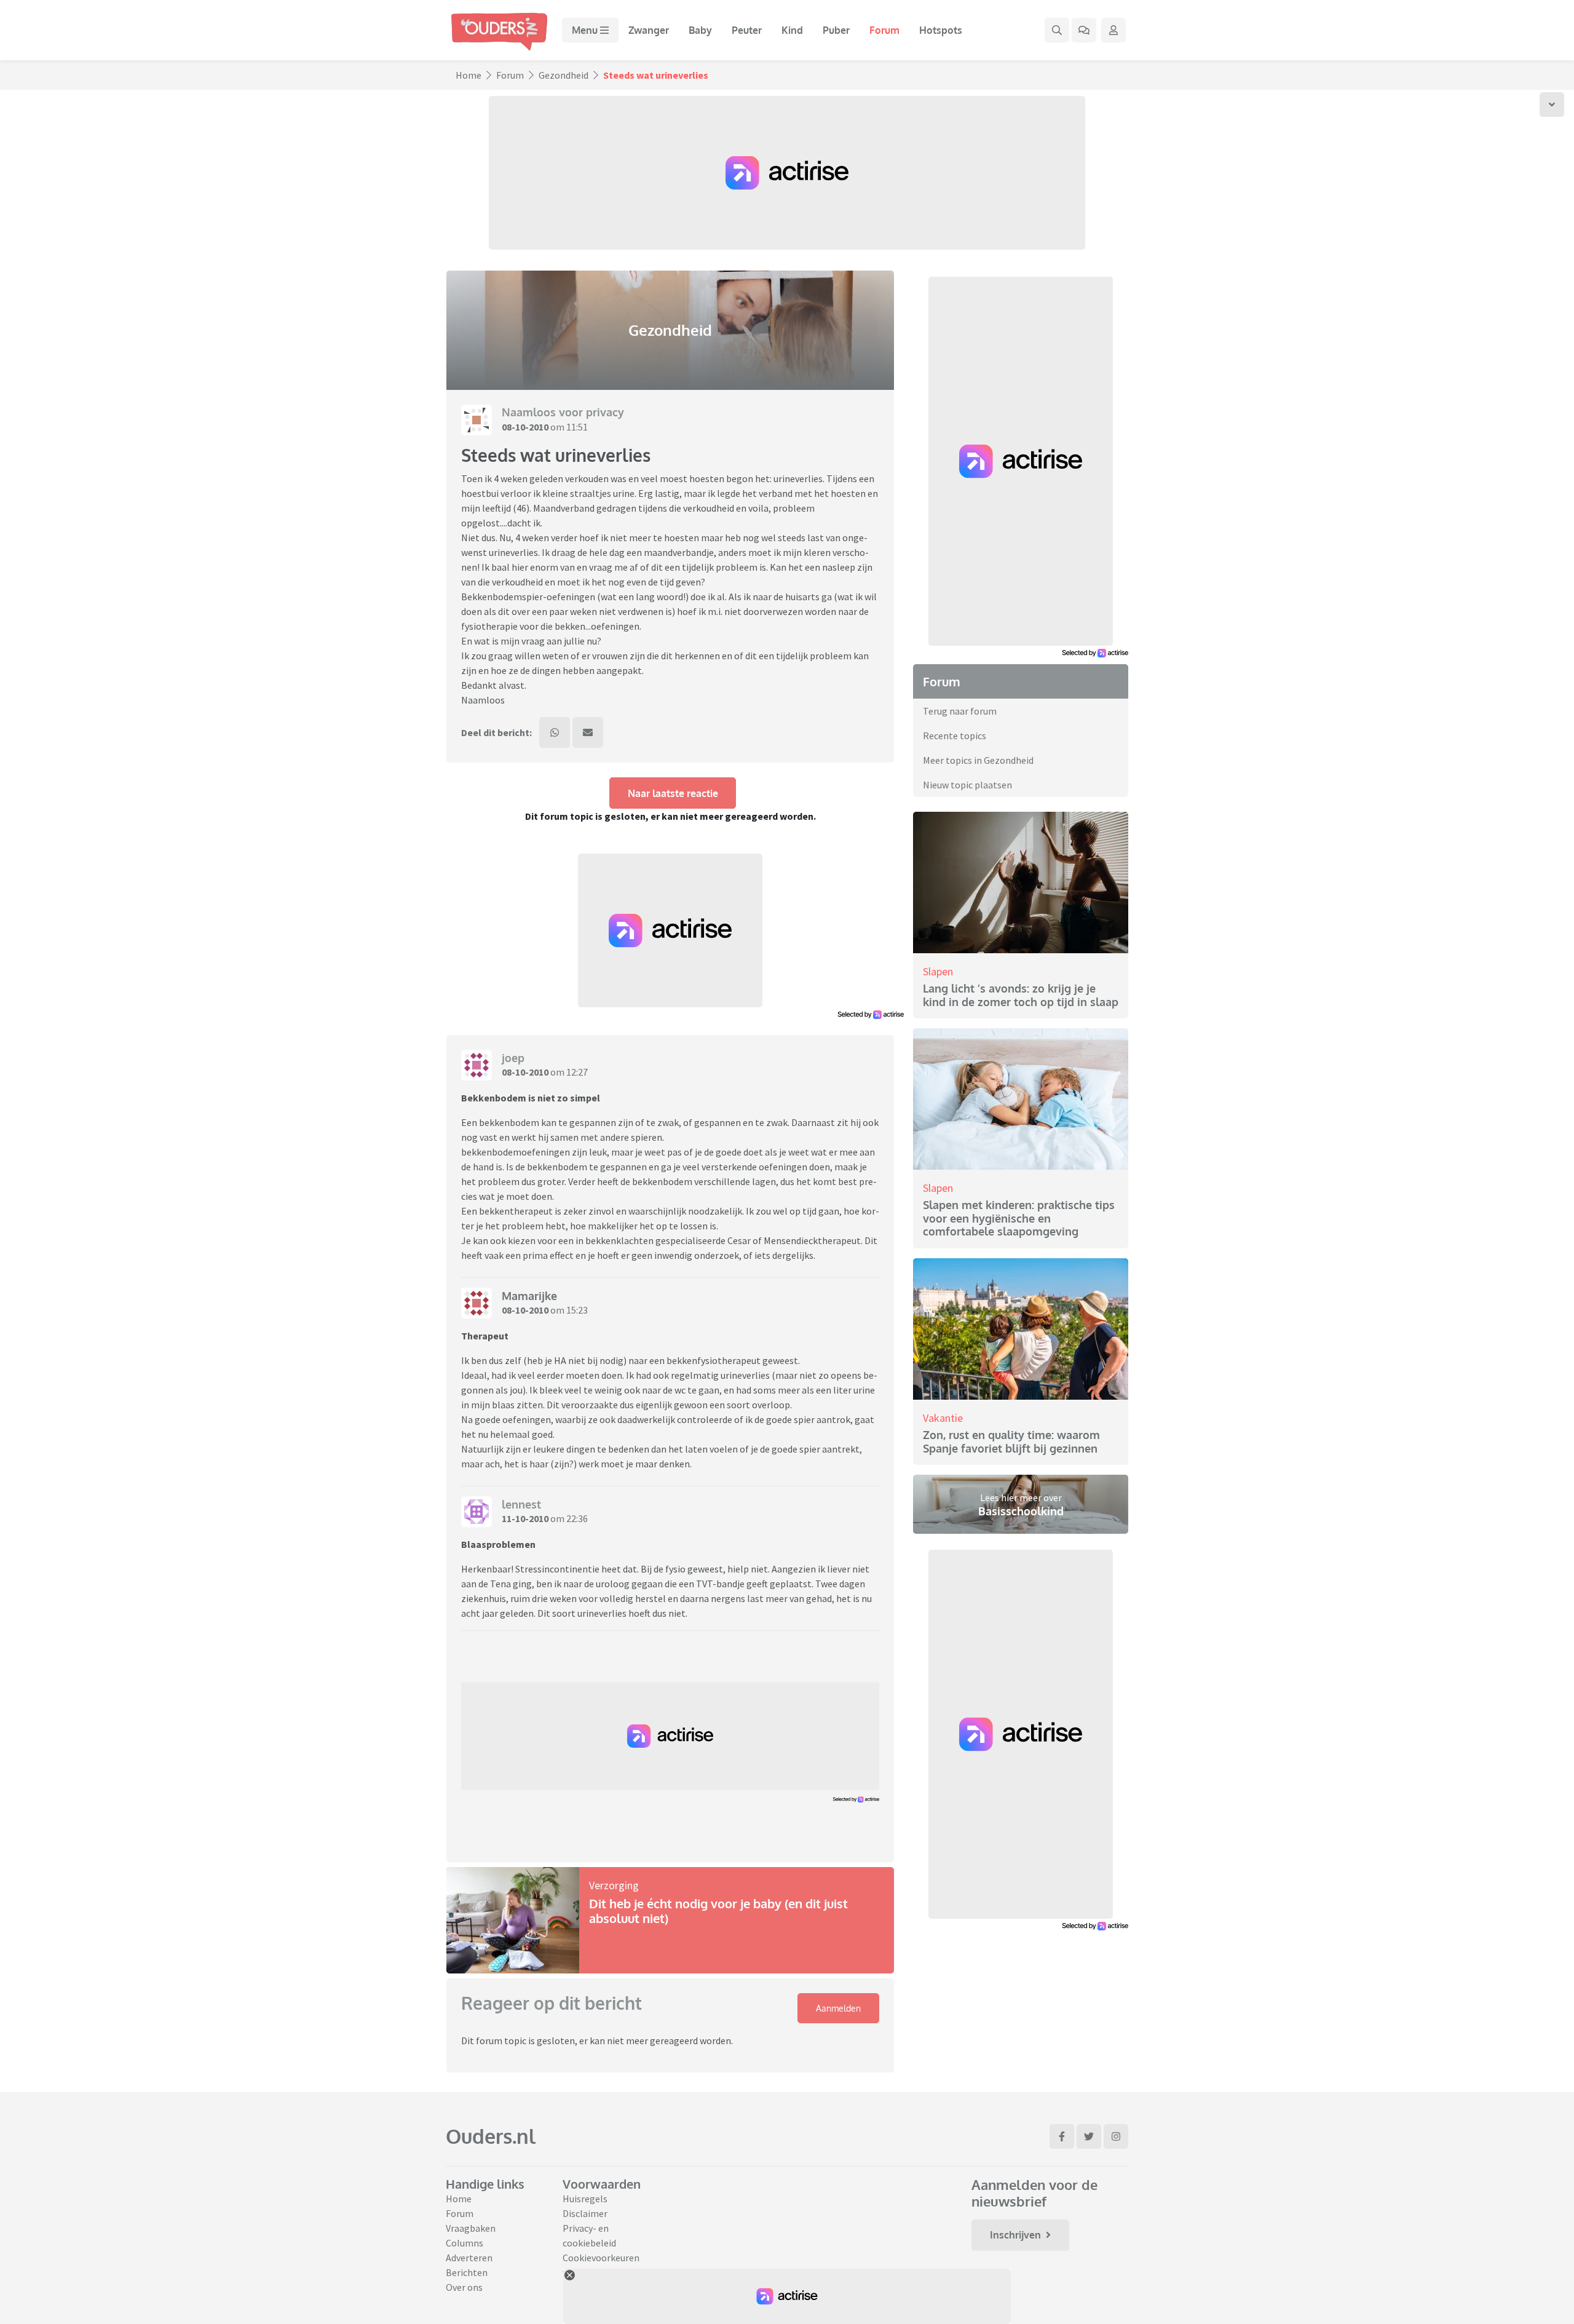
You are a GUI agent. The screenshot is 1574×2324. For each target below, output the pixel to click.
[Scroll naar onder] (1552, 105)
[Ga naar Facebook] (1062, 2136)
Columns (465, 2243)
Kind (792, 30)
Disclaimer (585, 2213)
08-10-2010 (525, 427)
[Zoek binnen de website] (1057, 30)
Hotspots (941, 30)
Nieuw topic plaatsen (967, 785)
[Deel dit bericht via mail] (588, 732)
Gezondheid (564, 75)
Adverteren (469, 2258)
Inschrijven (1015, 2235)
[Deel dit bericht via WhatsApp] (555, 732)
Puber (836, 30)
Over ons (464, 2287)
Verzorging (614, 1885)
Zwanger (649, 30)
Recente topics (955, 736)
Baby (700, 30)
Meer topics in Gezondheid (978, 760)
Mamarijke (529, 1296)
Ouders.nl (491, 2136)
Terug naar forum (960, 711)
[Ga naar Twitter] (1089, 2136)
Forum (884, 30)
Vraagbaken (471, 2228)
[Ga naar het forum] (1084, 30)
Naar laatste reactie (673, 793)
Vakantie (943, 1418)
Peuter (747, 30)
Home (469, 75)
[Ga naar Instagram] (1116, 2136)
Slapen (938, 971)
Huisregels (585, 2199)
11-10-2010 (525, 1518)
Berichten (467, 2272)
